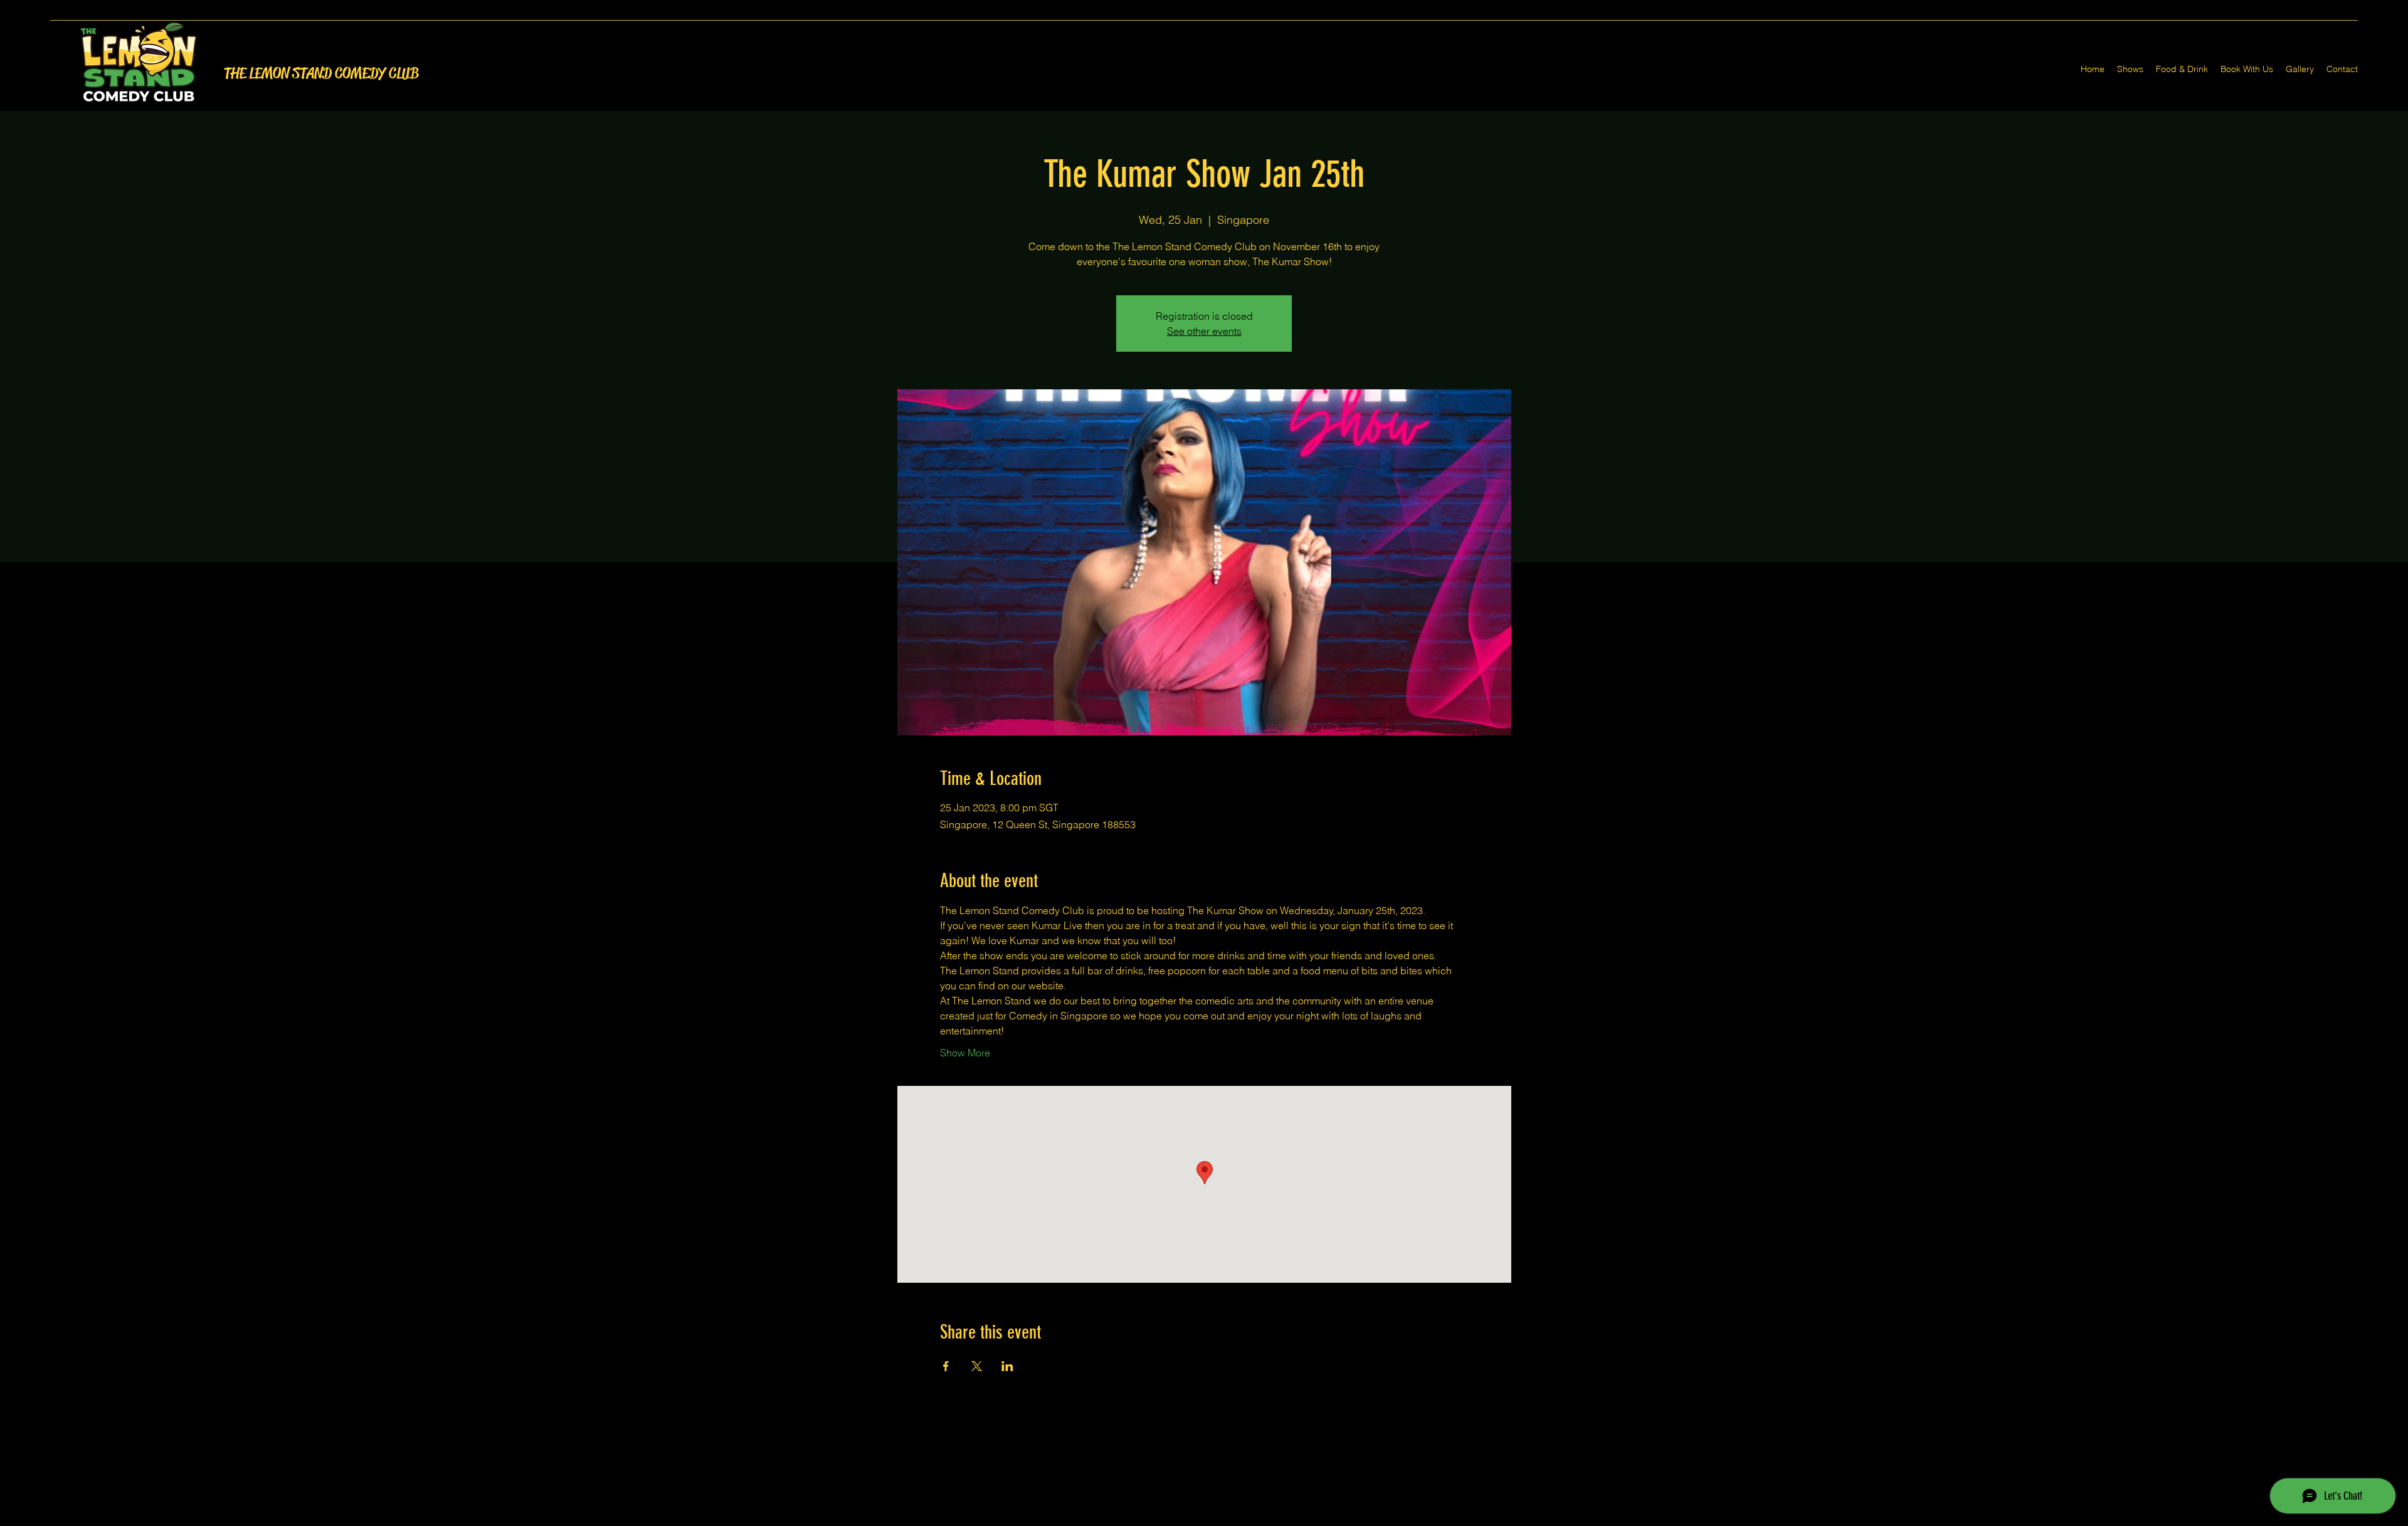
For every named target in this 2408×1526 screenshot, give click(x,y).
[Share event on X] (977, 1366)
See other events (1204, 331)
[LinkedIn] (1223, 1518)
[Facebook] (1185, 1518)
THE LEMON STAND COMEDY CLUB (321, 73)
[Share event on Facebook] (946, 1366)
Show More (965, 1053)
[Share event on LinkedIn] (1007, 1366)
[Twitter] (1204, 1518)
